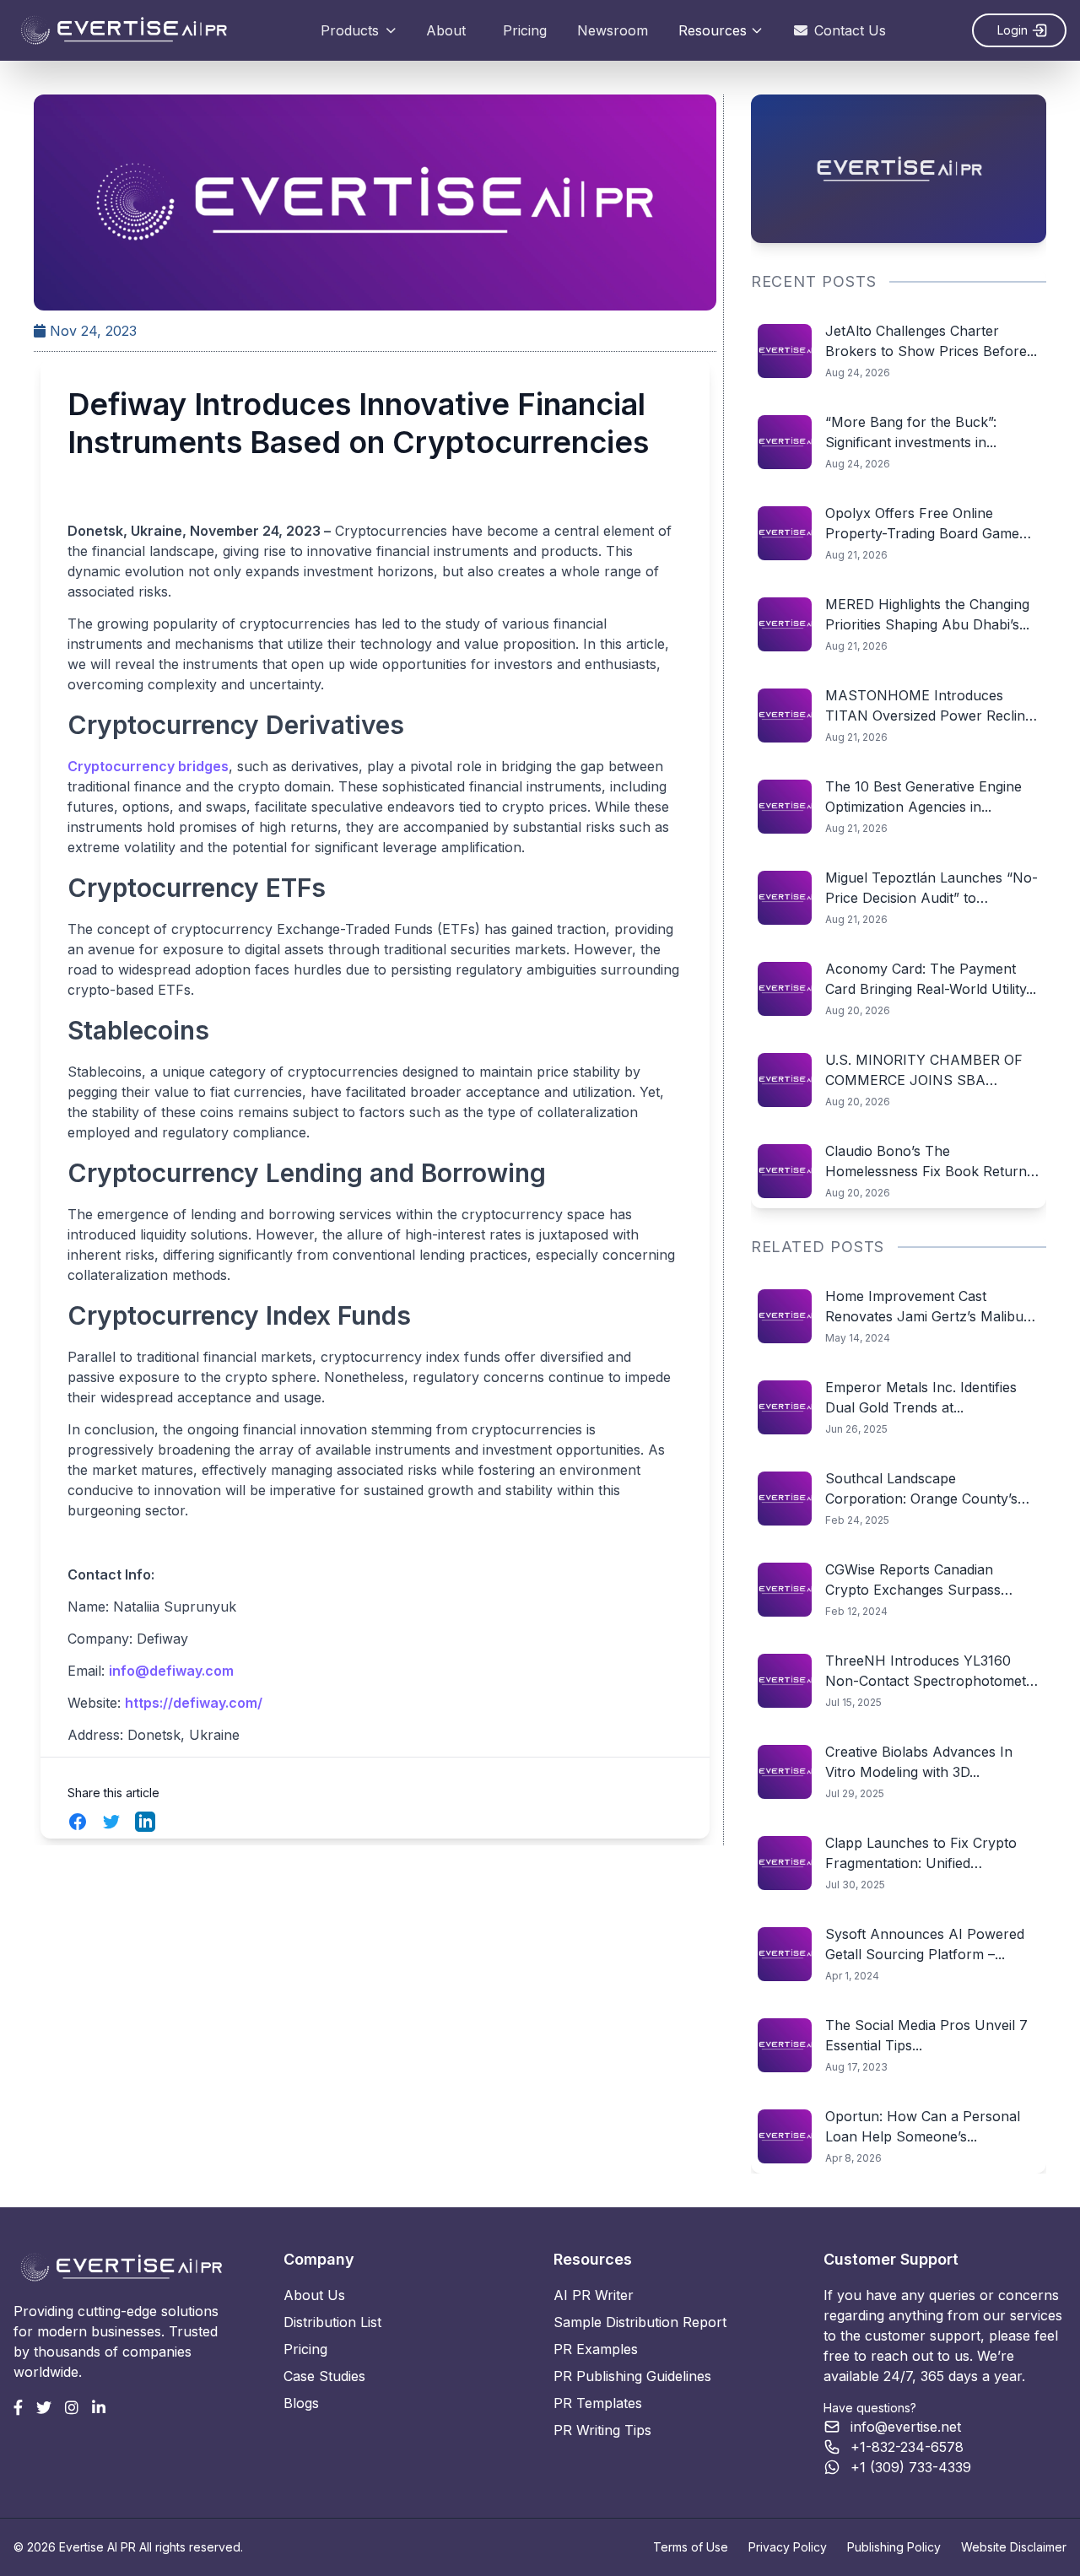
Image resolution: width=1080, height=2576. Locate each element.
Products (350, 30)
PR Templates (598, 2403)
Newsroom (613, 30)
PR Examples (596, 2349)
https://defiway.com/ (194, 1703)
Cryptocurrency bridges (148, 766)
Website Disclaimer (1014, 2547)
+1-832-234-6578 (907, 2447)
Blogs (301, 2403)
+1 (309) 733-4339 (911, 2467)
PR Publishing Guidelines (632, 2376)
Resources (713, 30)
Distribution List (332, 2322)
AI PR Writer (594, 2295)
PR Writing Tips (602, 2430)
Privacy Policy (788, 2547)
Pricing (525, 30)
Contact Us (850, 30)
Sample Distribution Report (640, 2322)
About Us (314, 2295)
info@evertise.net (906, 2427)
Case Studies (324, 2376)
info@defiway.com (171, 1671)
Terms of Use (691, 2547)
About (446, 30)
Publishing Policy (894, 2547)
